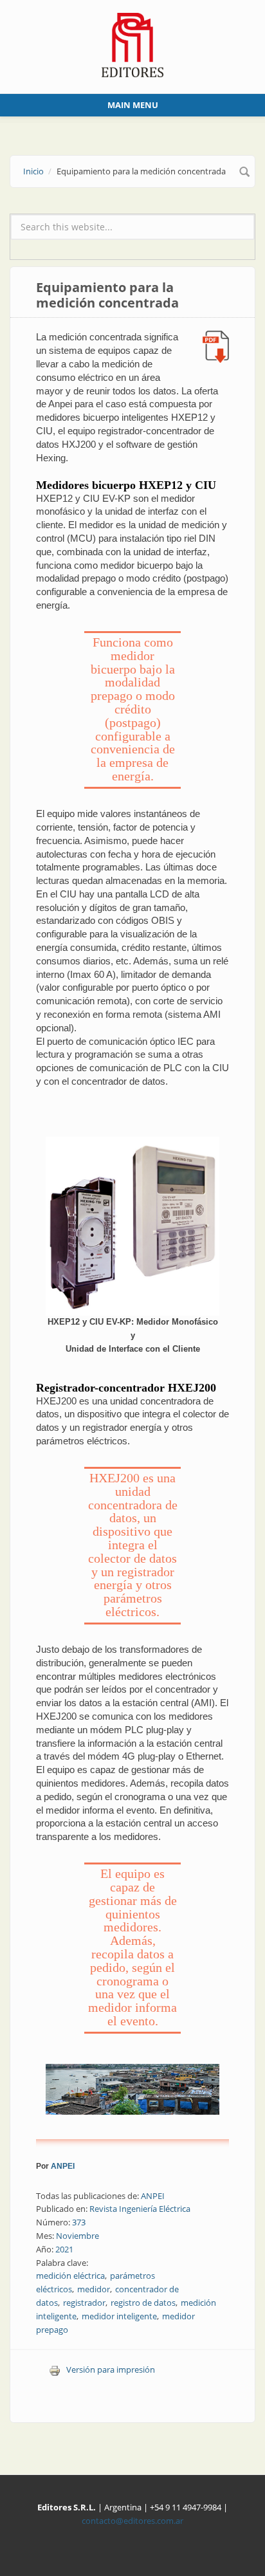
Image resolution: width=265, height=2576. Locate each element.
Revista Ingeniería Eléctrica (140, 2209)
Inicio (33, 171)
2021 (64, 2249)
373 (79, 2222)
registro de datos (143, 2303)
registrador (84, 2303)
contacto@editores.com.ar (132, 2521)
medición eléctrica (70, 2276)
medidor (94, 2289)
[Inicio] (133, 44)
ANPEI (63, 2166)
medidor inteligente (119, 2316)
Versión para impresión (111, 2369)
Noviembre (78, 2236)
